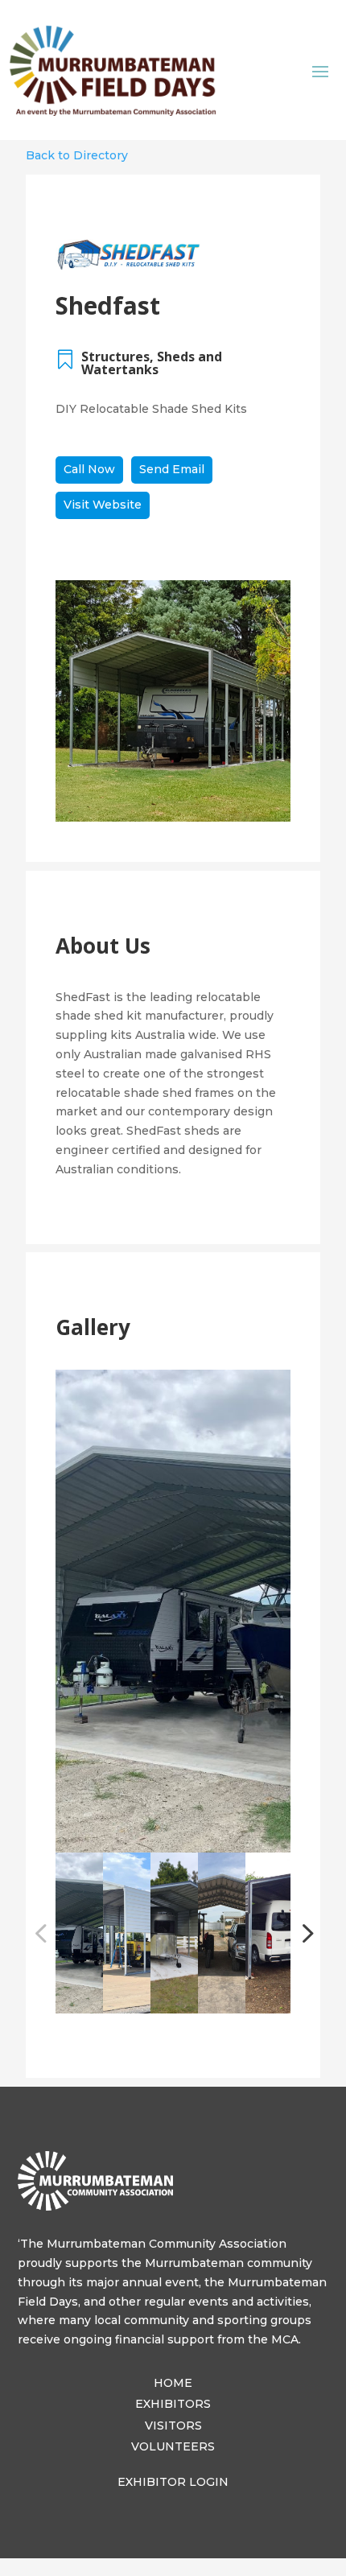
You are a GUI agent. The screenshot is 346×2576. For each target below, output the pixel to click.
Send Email (172, 469)
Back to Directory (77, 155)
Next (303, 1933)
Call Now (89, 469)
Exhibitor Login (173, 2482)
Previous (43, 1933)
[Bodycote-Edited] (173, 1611)
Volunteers (173, 2446)
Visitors (173, 2426)
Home (173, 2383)
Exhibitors (173, 2404)
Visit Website (103, 505)
